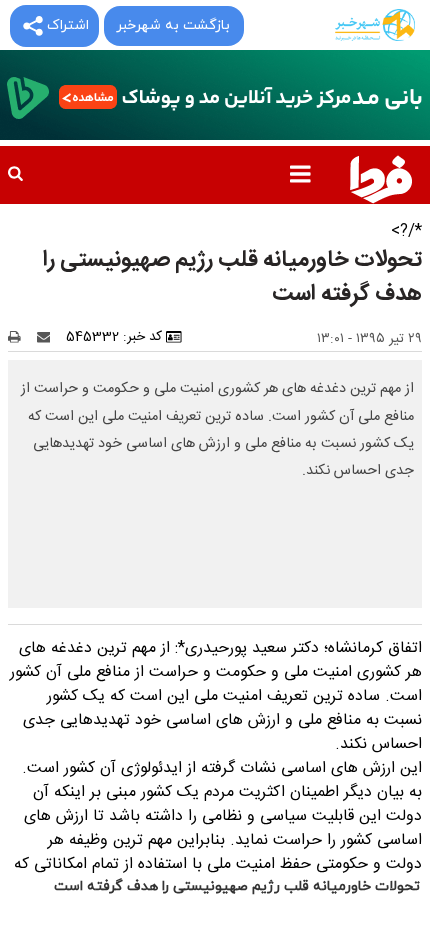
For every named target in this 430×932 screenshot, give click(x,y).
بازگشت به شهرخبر (173, 25)
